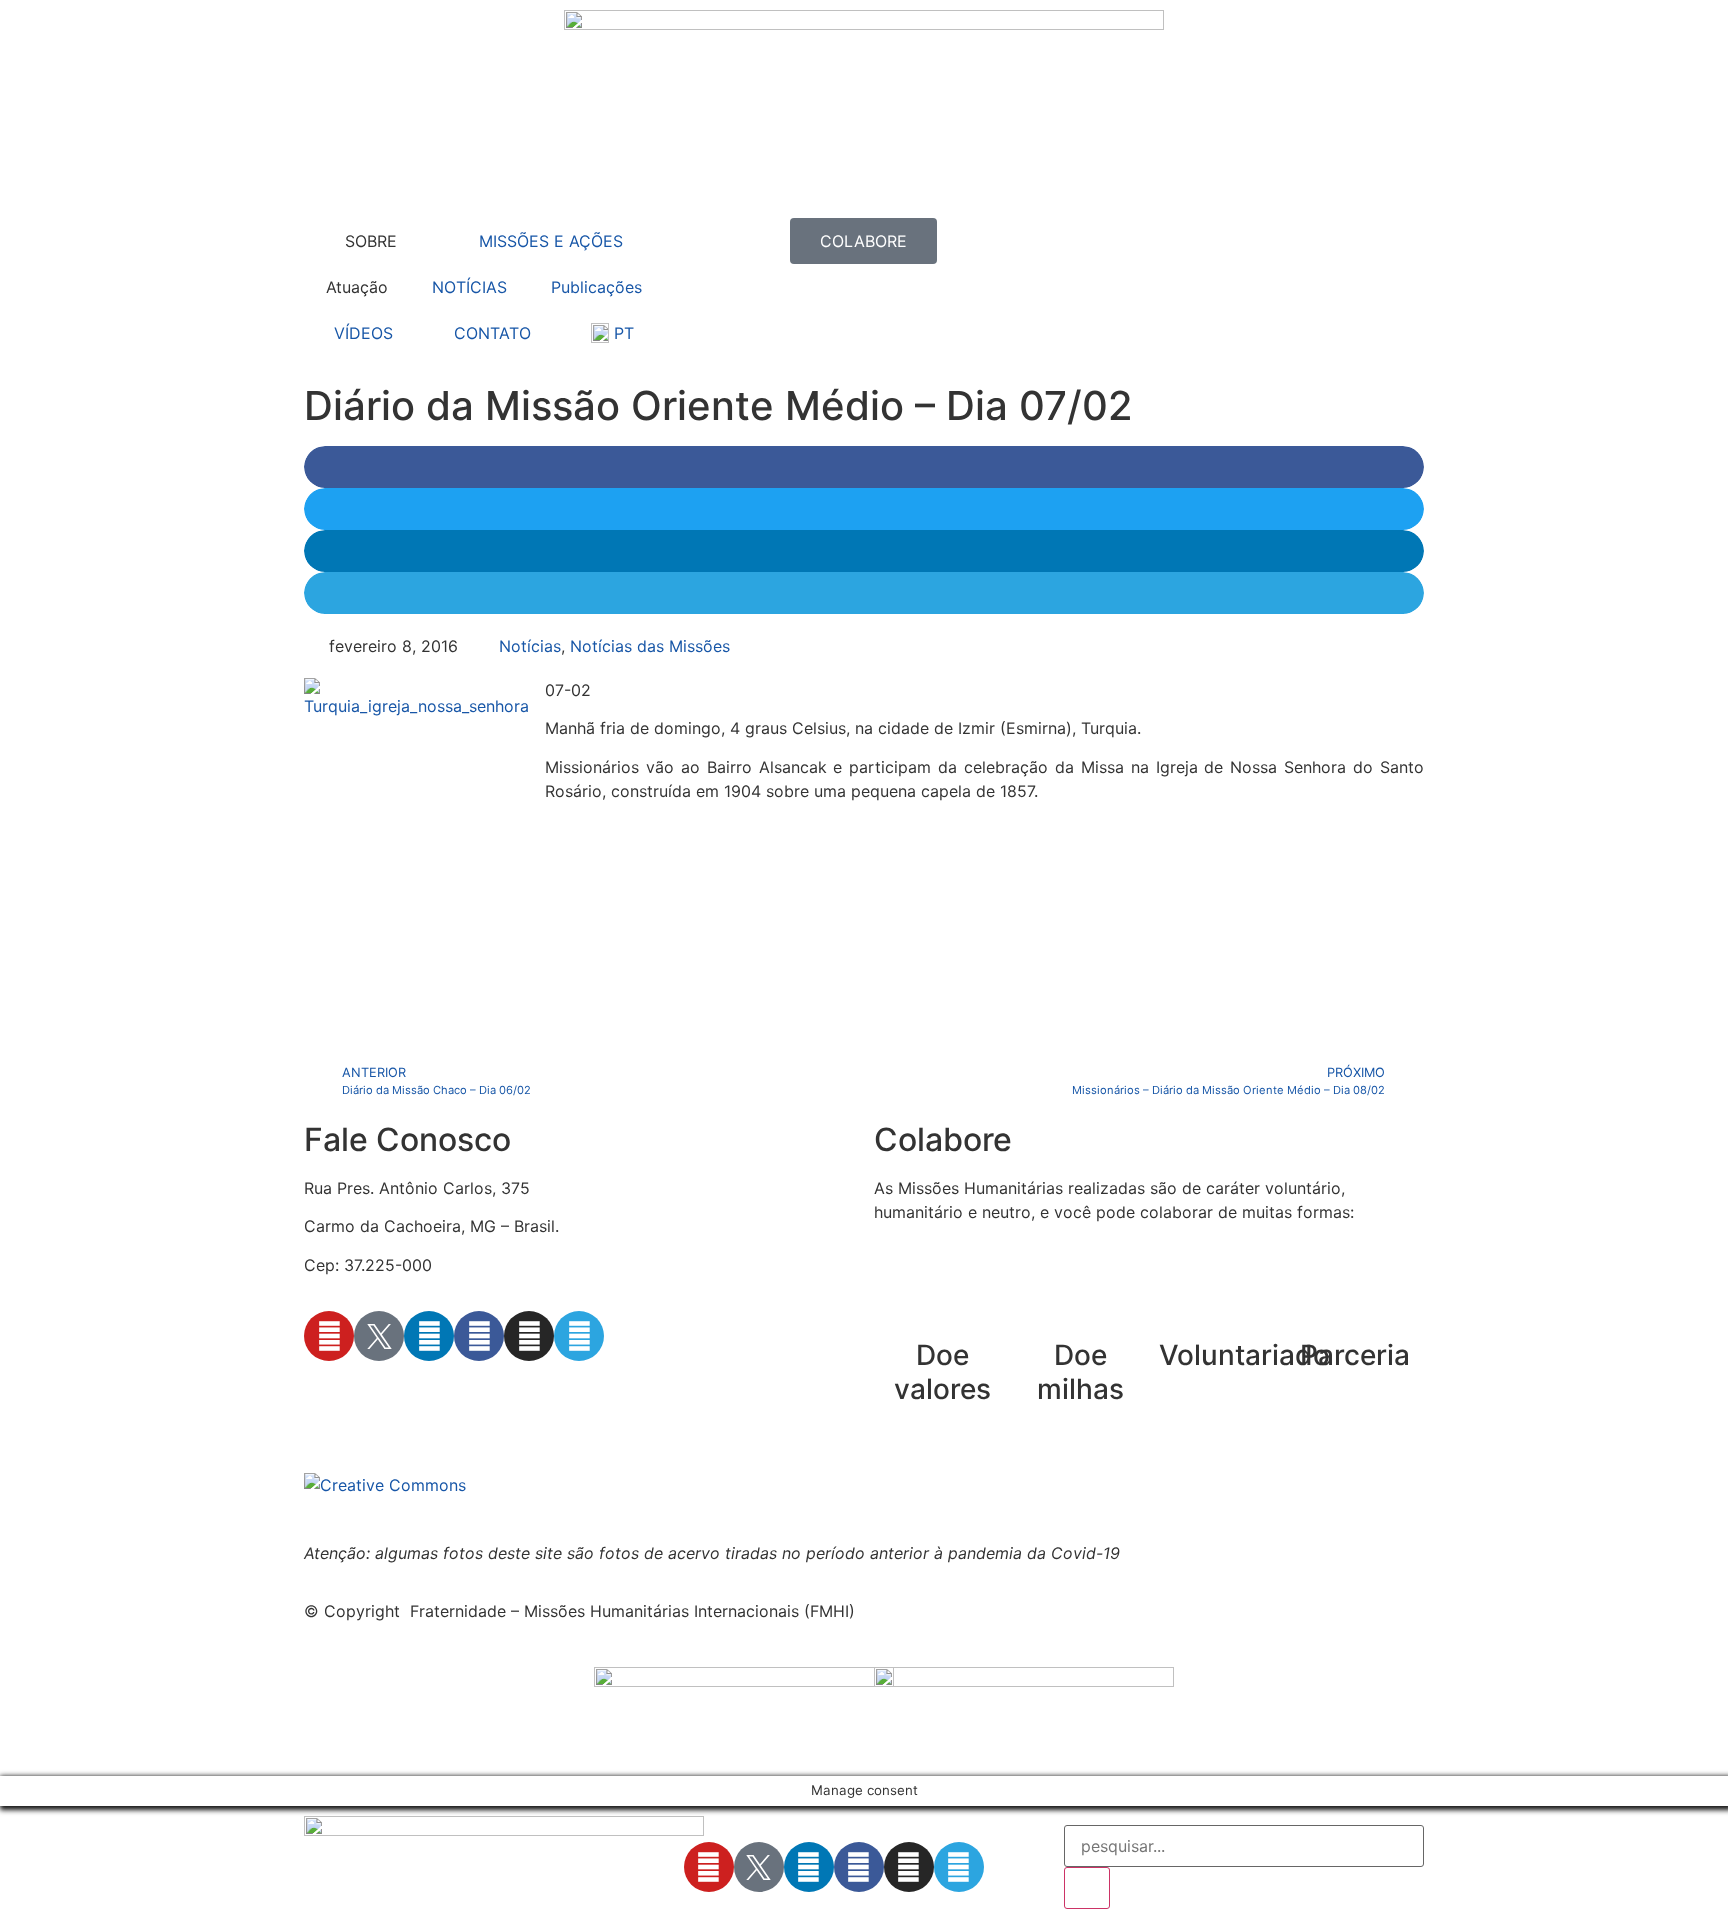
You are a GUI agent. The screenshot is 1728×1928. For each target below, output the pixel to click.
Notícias (530, 646)
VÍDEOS (363, 333)
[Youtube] (329, 1336)
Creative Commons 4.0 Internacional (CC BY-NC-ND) (923, 1485)
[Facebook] (479, 1336)
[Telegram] (579, 1336)
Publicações (596, 287)
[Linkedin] (429, 1336)
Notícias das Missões (650, 646)
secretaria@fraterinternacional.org (433, 1393)
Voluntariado (1244, 1355)
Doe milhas (1080, 1372)
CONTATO (492, 333)
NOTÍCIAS (469, 287)
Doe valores (942, 1372)
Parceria (1355, 1355)
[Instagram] (529, 1336)
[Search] (1087, 1888)
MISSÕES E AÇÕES (551, 241)
